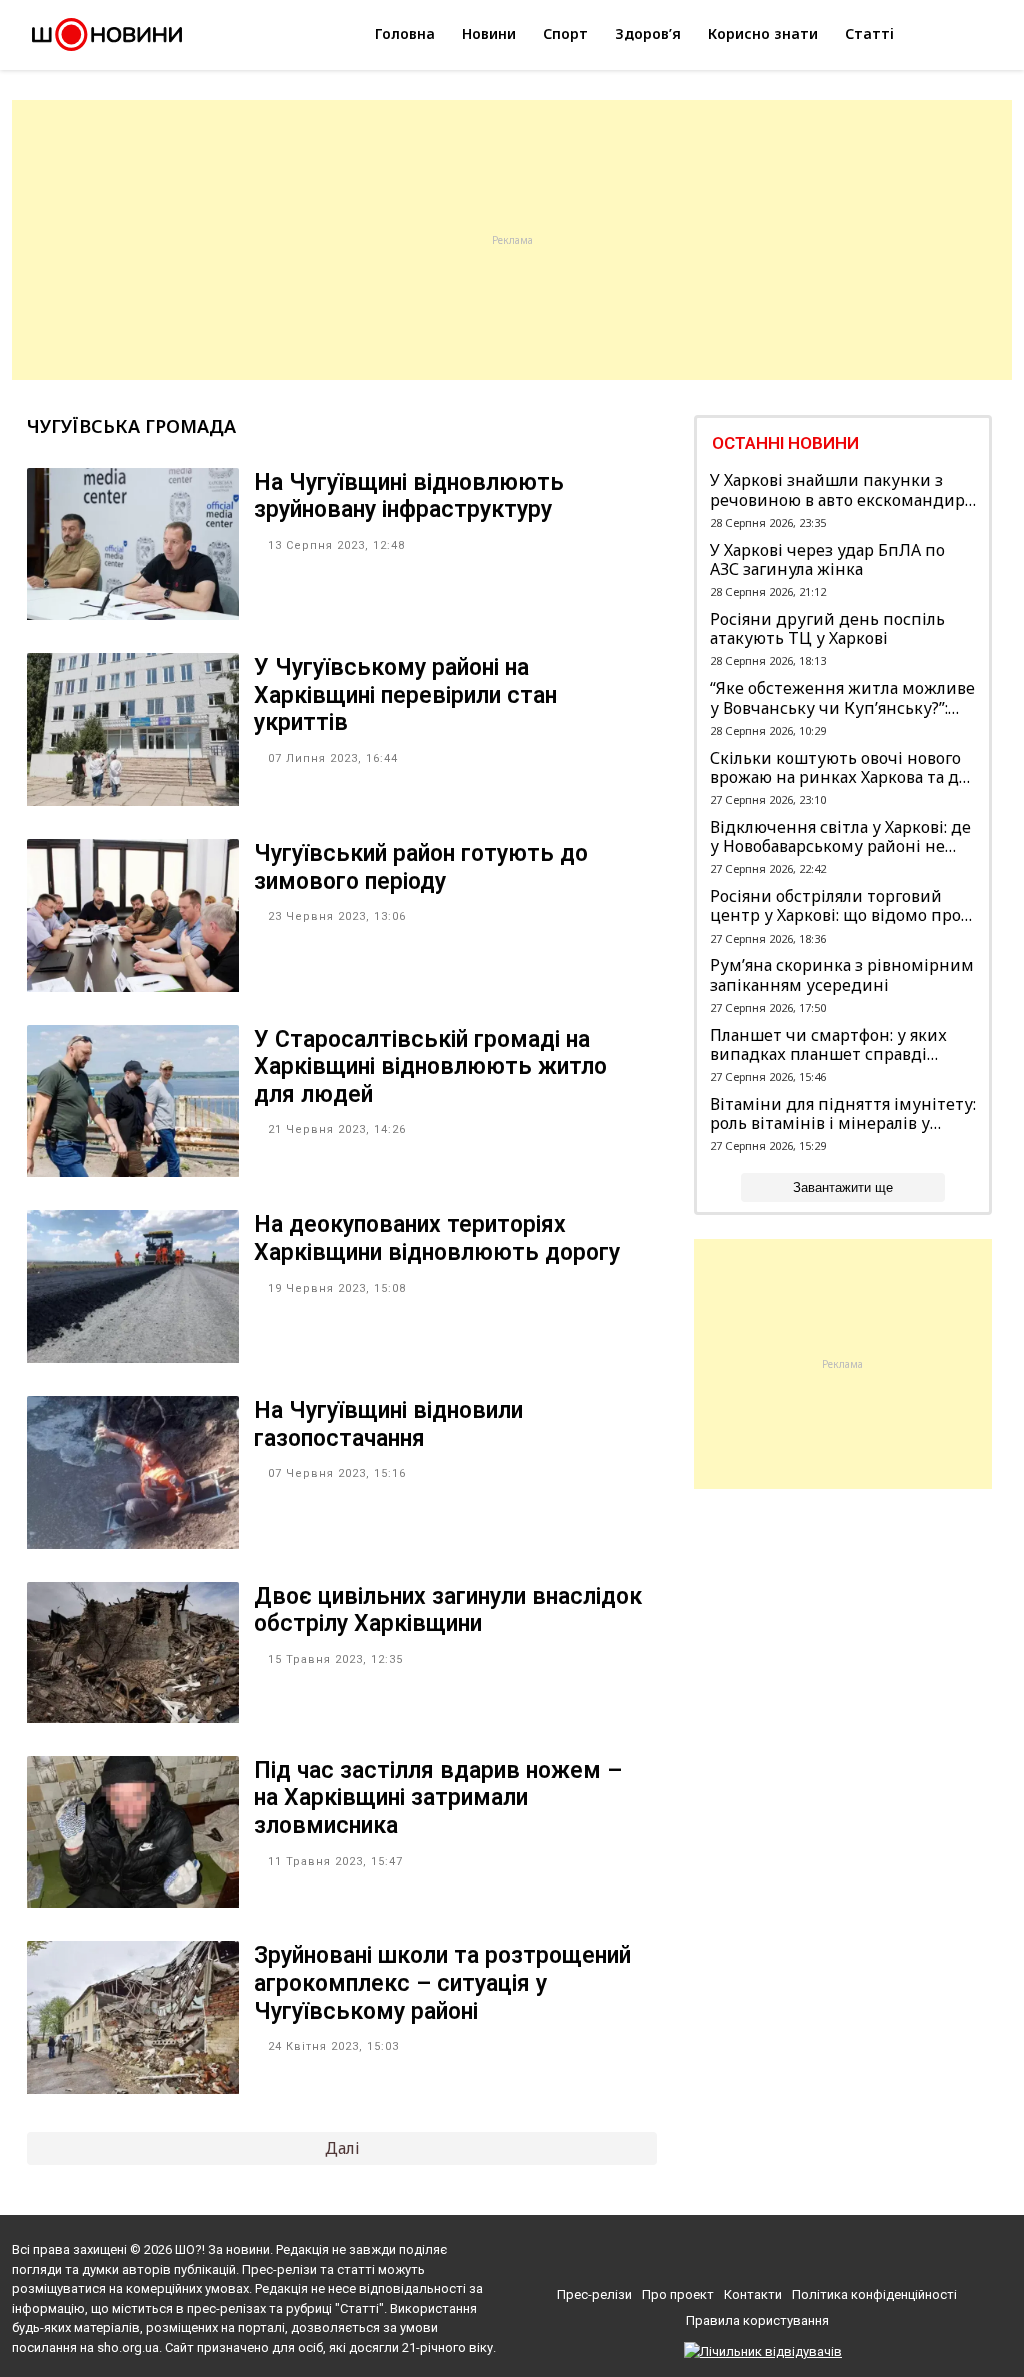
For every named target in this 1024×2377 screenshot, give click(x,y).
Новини (489, 33)
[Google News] (764, 2255)
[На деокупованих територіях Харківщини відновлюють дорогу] (133, 1357)
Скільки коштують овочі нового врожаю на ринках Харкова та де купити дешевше (839, 768)
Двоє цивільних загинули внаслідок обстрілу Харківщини (448, 1610)
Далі (342, 2148)
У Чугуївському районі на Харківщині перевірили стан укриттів (405, 695)
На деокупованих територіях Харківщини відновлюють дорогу (437, 1238)
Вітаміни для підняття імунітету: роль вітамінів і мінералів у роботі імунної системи (843, 1114)
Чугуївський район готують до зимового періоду (421, 867)
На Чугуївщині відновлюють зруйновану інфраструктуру (409, 496)
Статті (869, 33)
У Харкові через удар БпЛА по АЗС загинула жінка (827, 560)
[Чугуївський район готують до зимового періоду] (133, 986)
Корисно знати (763, 33)
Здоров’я (648, 33)
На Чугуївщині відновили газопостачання (388, 1424)
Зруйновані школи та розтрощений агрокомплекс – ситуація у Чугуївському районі (442, 1983)
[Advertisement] (512, 240)
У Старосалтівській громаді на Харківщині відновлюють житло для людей (430, 1067)
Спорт (565, 33)
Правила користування (757, 2320)
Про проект (678, 2294)
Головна (405, 33)
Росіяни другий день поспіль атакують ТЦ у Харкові (827, 629)
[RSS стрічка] (799, 2255)
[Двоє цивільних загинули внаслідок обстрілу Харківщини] (133, 1717)
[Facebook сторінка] (727, 2255)
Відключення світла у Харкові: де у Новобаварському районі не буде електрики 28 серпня (840, 837)
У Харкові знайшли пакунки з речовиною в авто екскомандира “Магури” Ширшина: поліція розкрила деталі (841, 490)
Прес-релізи (594, 2294)
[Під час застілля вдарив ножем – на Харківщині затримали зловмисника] (133, 1902)
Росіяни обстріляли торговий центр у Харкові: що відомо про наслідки (835, 906)
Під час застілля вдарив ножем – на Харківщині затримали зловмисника (438, 1798)
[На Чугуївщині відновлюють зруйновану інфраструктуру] (133, 614)
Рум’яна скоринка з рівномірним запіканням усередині (842, 975)
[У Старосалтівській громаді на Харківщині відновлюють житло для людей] (133, 1171)
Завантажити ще (843, 1187)
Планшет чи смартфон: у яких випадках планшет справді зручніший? (828, 1045)
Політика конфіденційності (874, 2294)
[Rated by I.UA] (763, 2351)
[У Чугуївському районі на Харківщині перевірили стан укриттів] (133, 800)
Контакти (753, 2294)
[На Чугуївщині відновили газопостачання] (133, 1543)
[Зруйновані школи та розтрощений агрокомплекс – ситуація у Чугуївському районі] (133, 2088)
